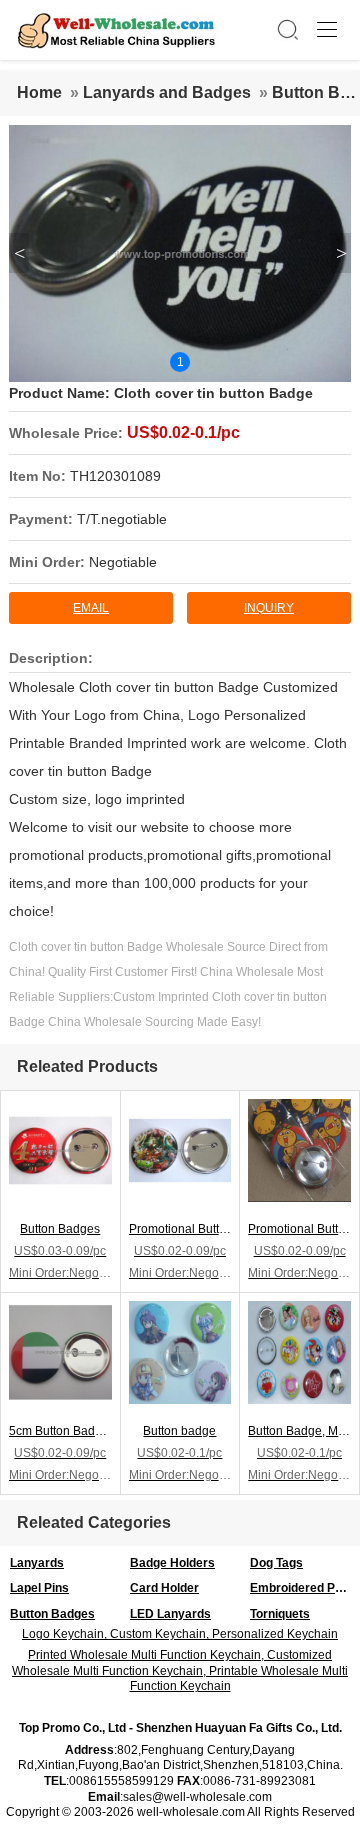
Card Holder (164, 1588)
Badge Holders (172, 1563)
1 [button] (180, 362)
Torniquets (280, 1614)
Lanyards (37, 1563)
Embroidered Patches (305, 1588)
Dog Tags (276, 1563)
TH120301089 (115, 476)
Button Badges (52, 1614)
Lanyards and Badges (167, 92)
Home (39, 92)
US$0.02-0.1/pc (183, 432)
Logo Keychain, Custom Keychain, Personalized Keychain (180, 1634)
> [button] (341, 253)
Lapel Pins (39, 1588)
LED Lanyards (170, 1614)
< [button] (19, 253)
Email (91, 608)
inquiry (269, 608)
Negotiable (123, 562)
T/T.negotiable (122, 519)
